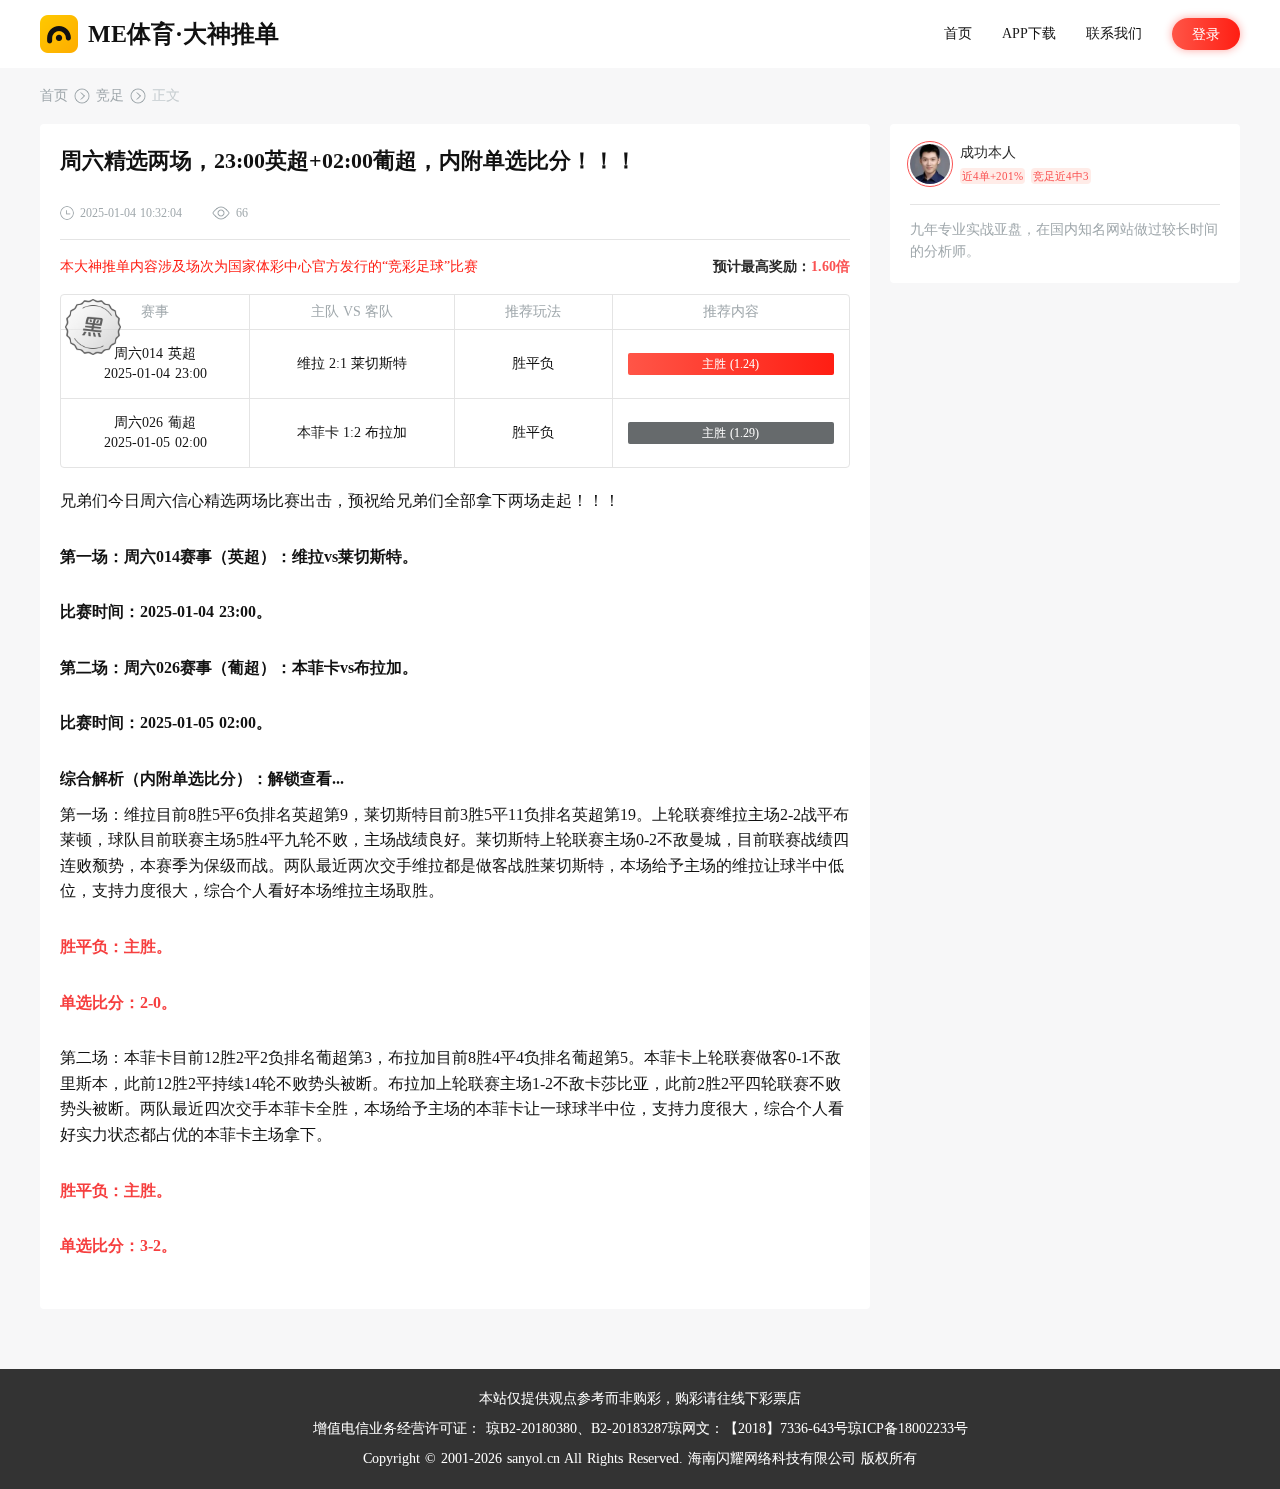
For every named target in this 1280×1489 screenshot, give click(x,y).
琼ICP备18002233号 (908, 1428)
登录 (1206, 34)
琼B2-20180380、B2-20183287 (577, 1428)
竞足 (110, 96)
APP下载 (1029, 33)
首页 (958, 33)
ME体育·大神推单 (183, 34)
